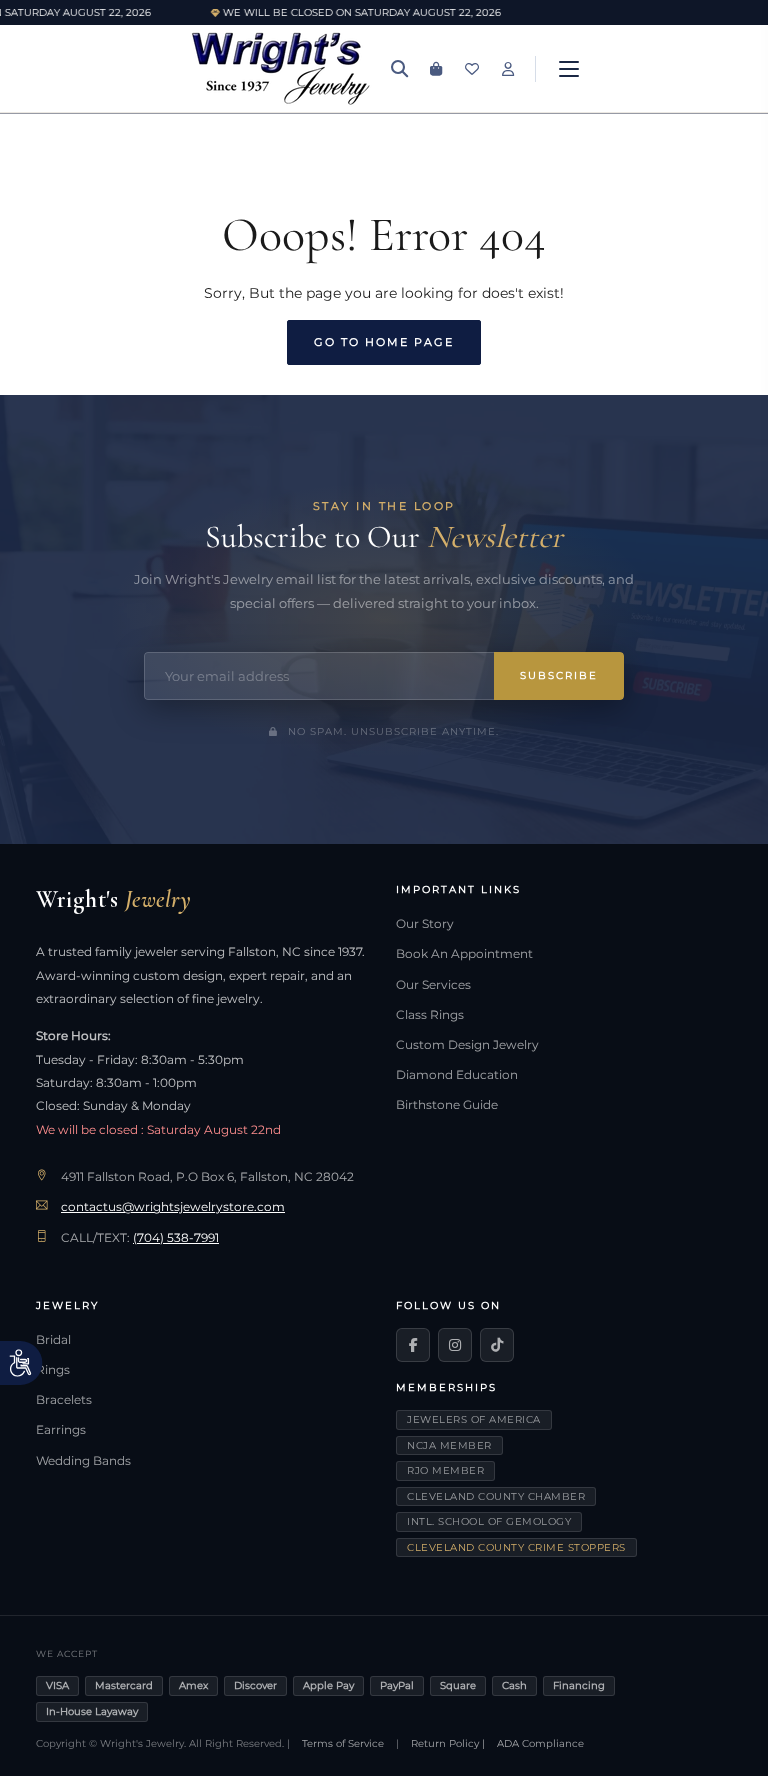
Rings (53, 1370)
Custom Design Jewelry (467, 1045)
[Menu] (569, 69)
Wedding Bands (83, 1461)
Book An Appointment (464, 954)
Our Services (433, 985)
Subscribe (559, 675)
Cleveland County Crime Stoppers (516, 1547)
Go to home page (384, 342)
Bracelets (64, 1400)
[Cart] (436, 69)
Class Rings (430, 1015)
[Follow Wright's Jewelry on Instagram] (455, 1345)
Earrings (61, 1430)
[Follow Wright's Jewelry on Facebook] (413, 1345)
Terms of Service (343, 1743)
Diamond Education (457, 1075)
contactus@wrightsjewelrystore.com (173, 1207)
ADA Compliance (540, 1743)
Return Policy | (448, 1743)
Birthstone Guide (447, 1105)
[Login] (508, 69)
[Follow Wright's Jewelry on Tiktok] (497, 1345)
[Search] (400, 69)
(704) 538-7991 (176, 1238)
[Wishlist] (472, 69)
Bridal (53, 1340)
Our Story (425, 924)
